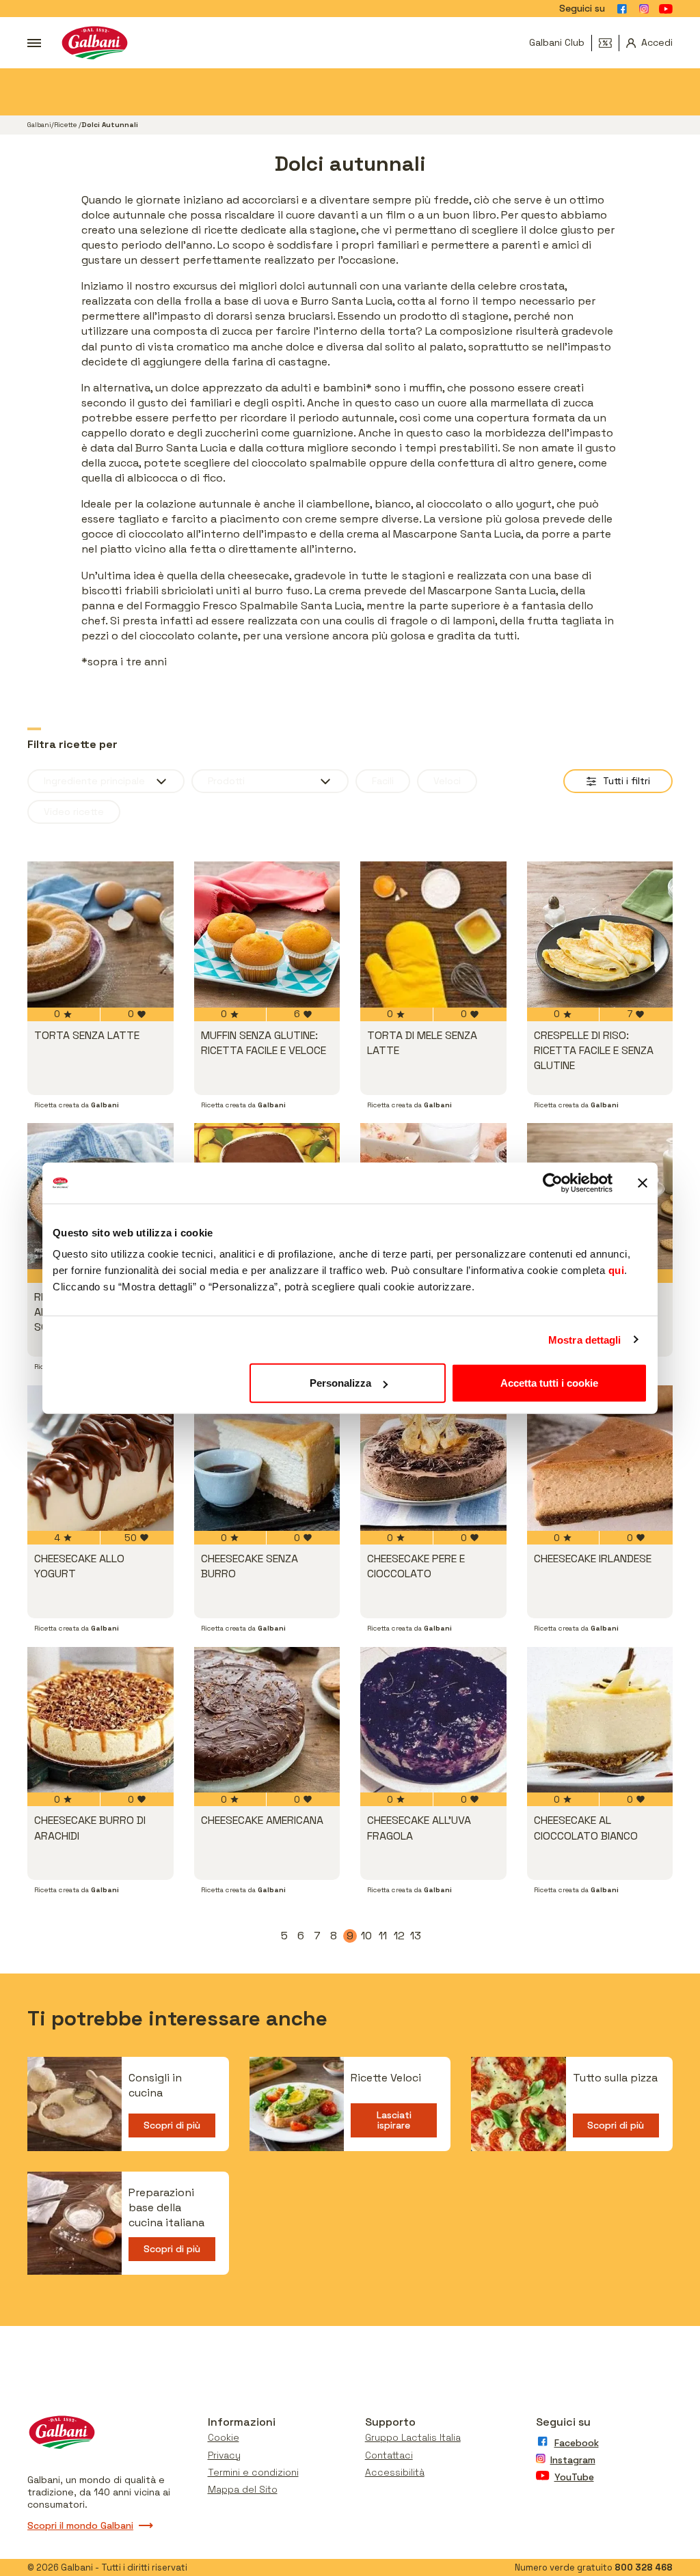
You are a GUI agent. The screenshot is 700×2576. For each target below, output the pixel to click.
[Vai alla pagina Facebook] (622, 9)
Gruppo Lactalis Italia (413, 2437)
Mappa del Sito (243, 2489)
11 (384, 1936)
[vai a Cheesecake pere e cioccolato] (433, 1458)
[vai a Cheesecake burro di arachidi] (100, 1720)
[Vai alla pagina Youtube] (666, 9)
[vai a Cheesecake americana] (267, 1720)
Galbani (39, 125)
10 (367, 1936)
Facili (383, 781)
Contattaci (389, 2455)
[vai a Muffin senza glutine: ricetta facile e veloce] (267, 934)
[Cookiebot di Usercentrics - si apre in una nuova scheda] (553, 1182)
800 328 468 (644, 2567)
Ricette (66, 125)
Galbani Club (557, 42)
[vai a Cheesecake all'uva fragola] (433, 1720)
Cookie (224, 2437)
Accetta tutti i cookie (549, 1383)
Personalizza (340, 1383)
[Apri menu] (34, 43)
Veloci (447, 781)
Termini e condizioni (253, 2472)
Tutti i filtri (627, 781)
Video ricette (74, 812)
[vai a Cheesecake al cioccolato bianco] (600, 1720)
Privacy (224, 2455)
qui (617, 1270)
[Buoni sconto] (609, 43)
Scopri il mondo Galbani (80, 2525)
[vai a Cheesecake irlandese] (600, 1458)
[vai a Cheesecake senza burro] (267, 1458)
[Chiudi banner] (643, 1182)
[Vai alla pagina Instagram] (644, 9)
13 (416, 1936)
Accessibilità (395, 2472)
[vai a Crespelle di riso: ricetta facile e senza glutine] (600, 934)
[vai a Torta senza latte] (100, 934)
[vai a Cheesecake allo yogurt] (100, 1458)
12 (400, 1936)
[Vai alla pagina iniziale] (95, 43)
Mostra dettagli (585, 1339)
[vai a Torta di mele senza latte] (433, 934)
